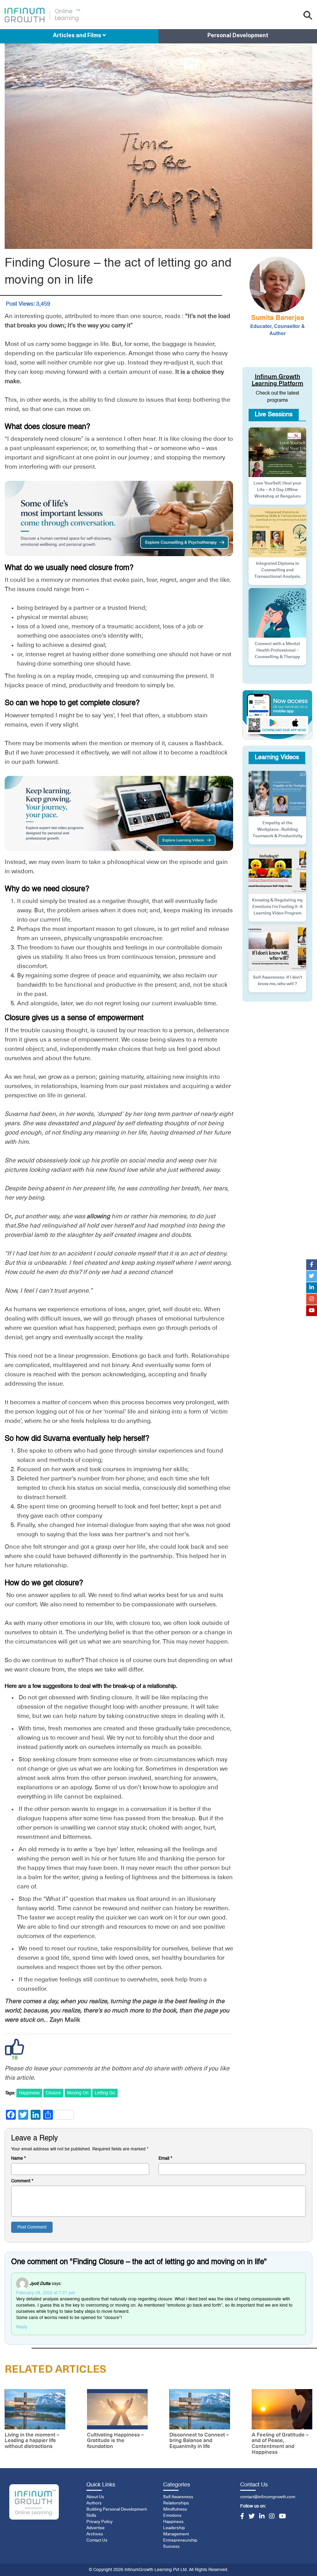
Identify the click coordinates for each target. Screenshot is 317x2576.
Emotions (172, 2516)
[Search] (308, 15)
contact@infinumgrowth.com (268, 2497)
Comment (22, 2181)
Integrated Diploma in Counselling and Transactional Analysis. (277, 570)
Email (165, 2158)
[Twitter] (252, 2517)
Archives (95, 2534)
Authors (94, 2503)
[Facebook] (242, 2517)
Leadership (174, 2528)
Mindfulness (175, 2509)
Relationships (176, 2503)
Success (171, 2547)
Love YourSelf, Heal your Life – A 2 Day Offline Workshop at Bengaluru (277, 490)
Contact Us (97, 2540)
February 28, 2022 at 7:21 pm (46, 2293)
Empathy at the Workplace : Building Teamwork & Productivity (278, 830)
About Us (95, 2497)
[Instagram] (272, 2517)
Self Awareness (178, 2497)
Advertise (96, 2528)
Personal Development (238, 36)
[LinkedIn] (262, 2517)
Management (176, 2534)
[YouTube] (282, 2517)
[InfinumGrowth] (34, 2502)
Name (18, 2158)
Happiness (29, 2093)
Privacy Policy (100, 2522)
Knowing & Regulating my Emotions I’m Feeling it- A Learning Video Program (277, 907)
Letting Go (105, 2093)
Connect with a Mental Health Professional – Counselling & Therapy (277, 650)
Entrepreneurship (180, 2540)
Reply (22, 2327)
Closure (53, 2093)
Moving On (78, 2093)
